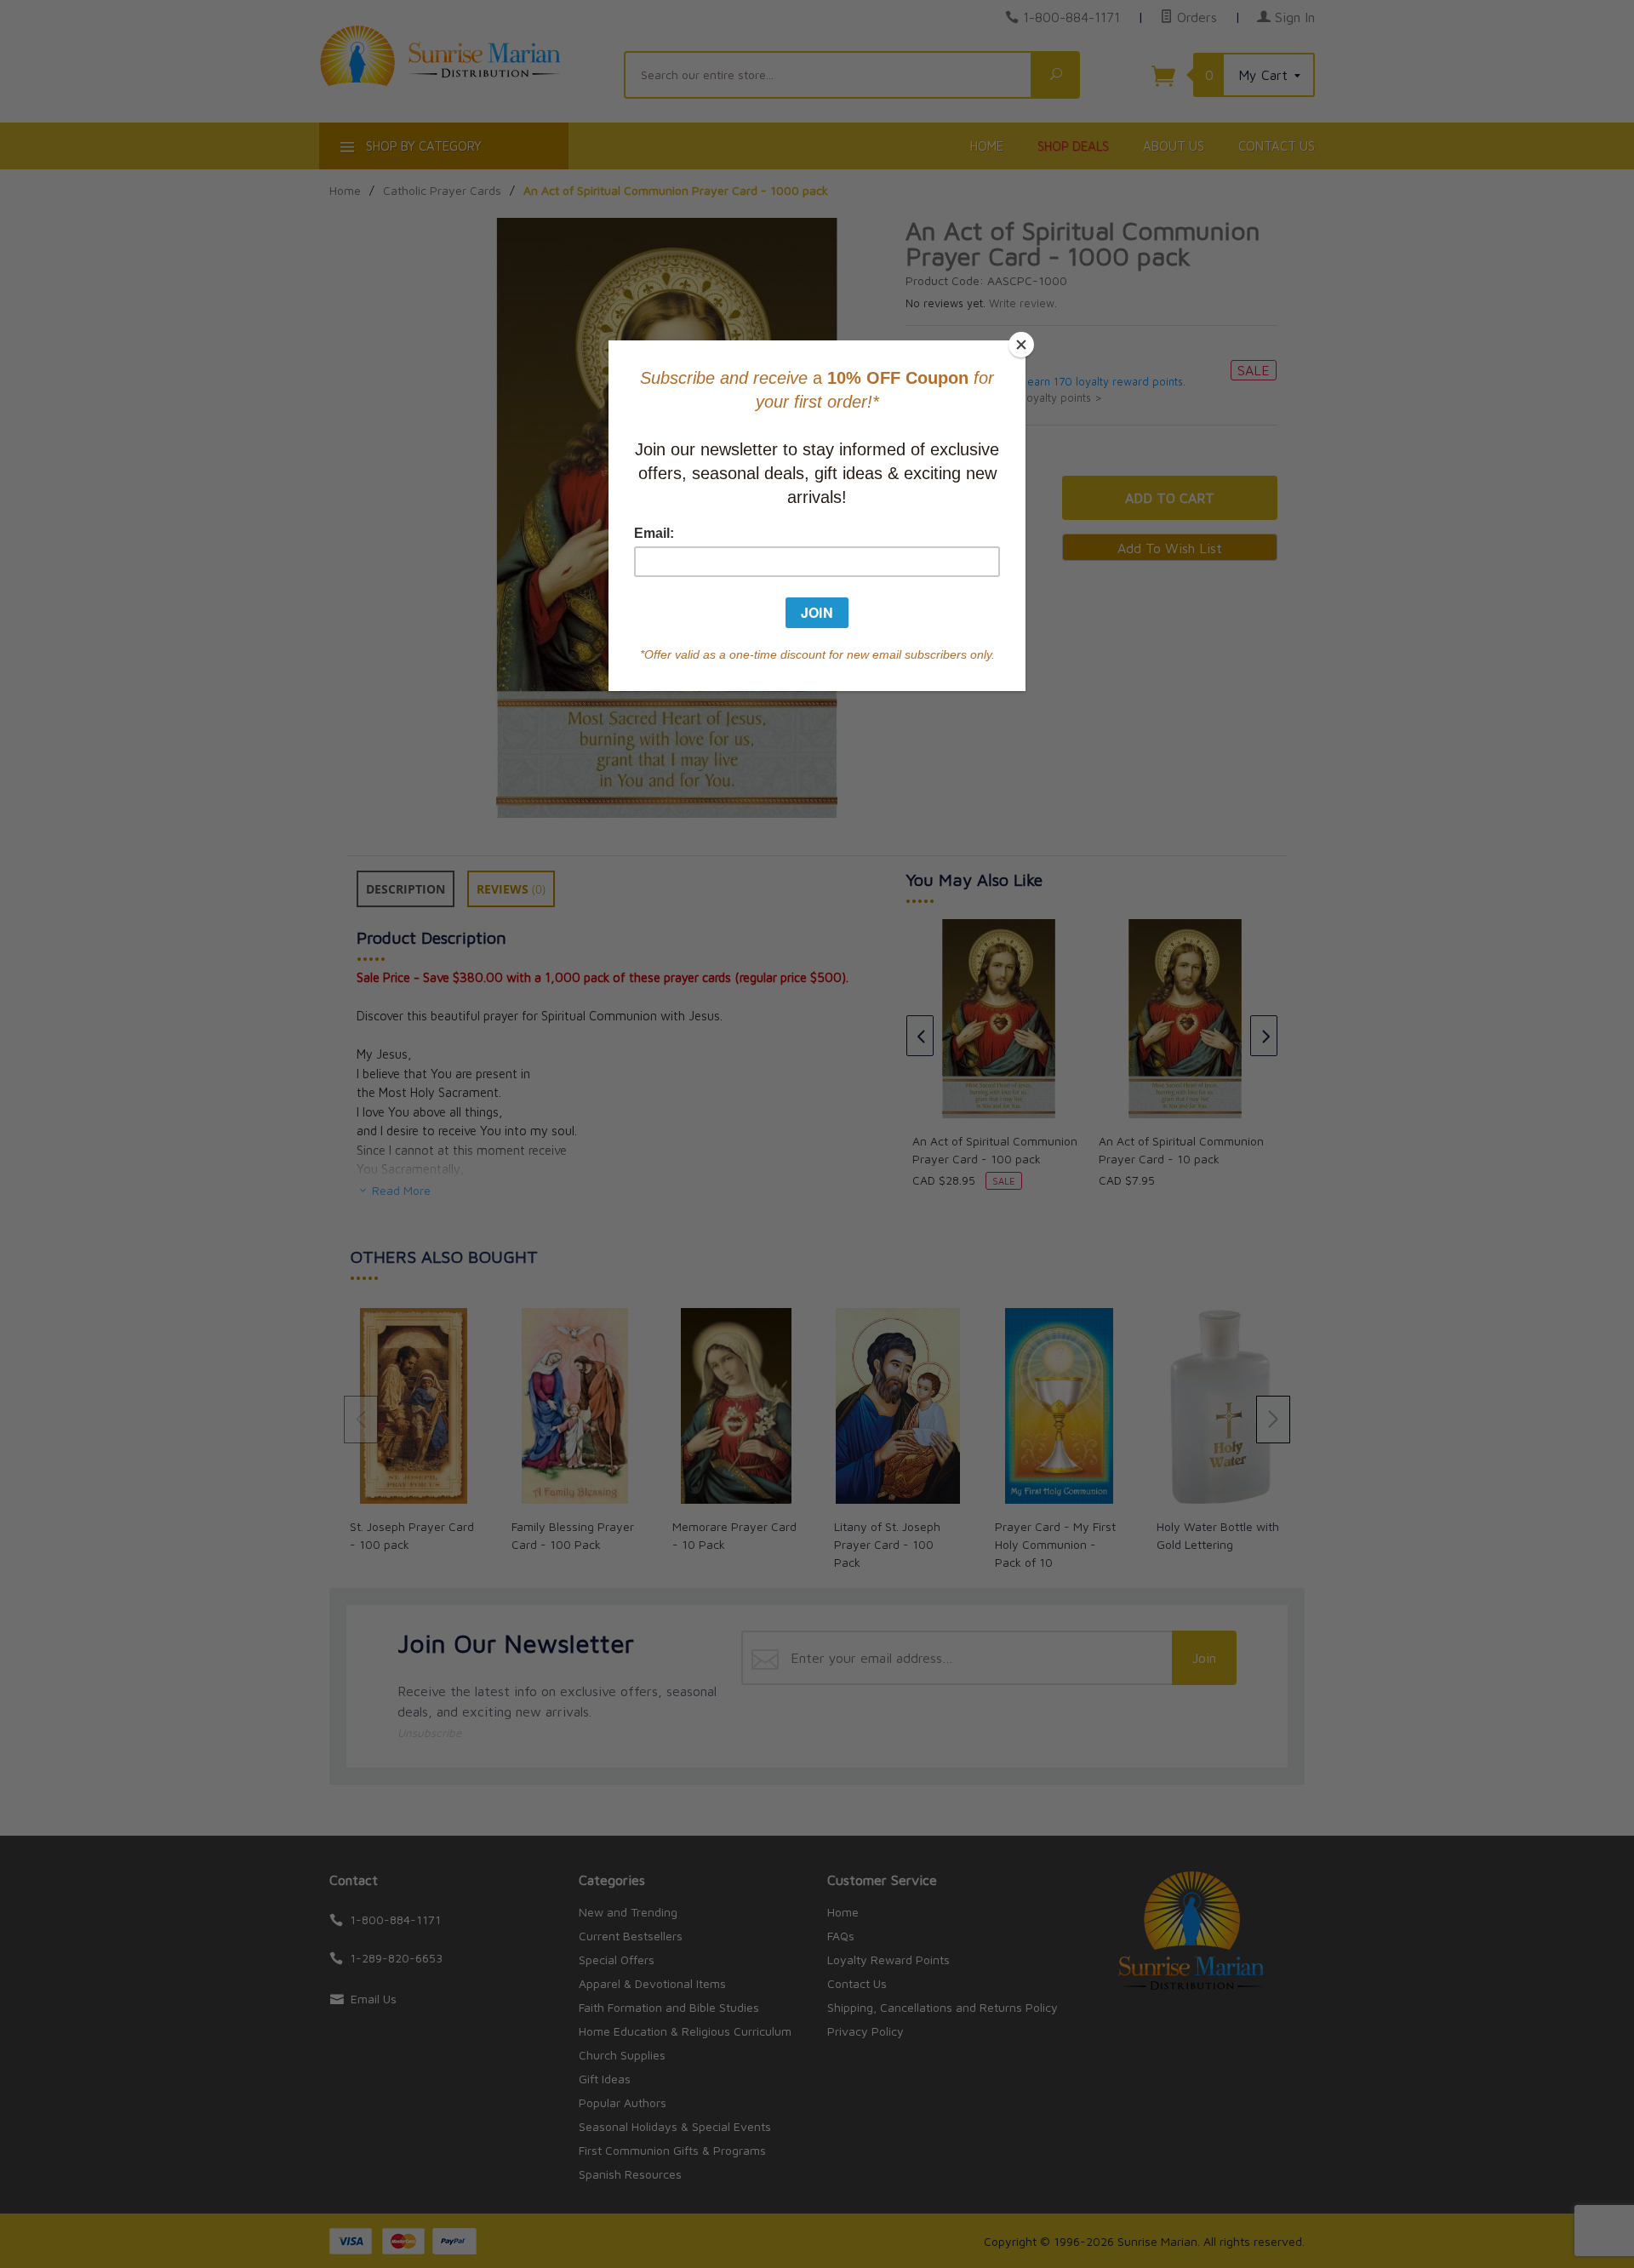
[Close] (1021, 345)
